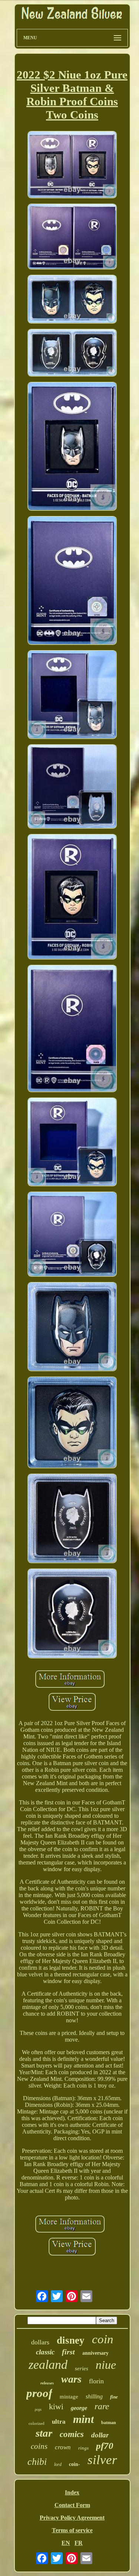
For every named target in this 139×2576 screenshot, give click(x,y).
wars (71, 2379)
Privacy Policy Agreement (72, 2518)
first (68, 2352)
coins (39, 2446)
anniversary (95, 2353)
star (44, 2433)
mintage (69, 2397)
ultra (59, 2422)
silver (102, 2460)
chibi (37, 2462)
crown (63, 2447)
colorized (37, 2423)
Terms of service (72, 2530)
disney (71, 2340)
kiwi (56, 2406)
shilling (94, 2396)
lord (58, 2464)
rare (102, 2406)
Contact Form (72, 2505)
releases (47, 2383)
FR (79, 2543)
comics (72, 2434)
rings (83, 2448)
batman (109, 2423)
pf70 (105, 2446)
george (79, 2408)
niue (106, 2365)
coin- (75, 2464)
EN (66, 2543)
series (82, 2368)
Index (72, 2492)
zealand (48, 2365)
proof (39, 2393)
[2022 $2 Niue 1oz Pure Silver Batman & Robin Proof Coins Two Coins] (72, 165)
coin (103, 2339)
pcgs (38, 2409)
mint (83, 2419)
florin (96, 2381)
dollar (100, 2435)
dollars (40, 2342)
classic (45, 2352)
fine (114, 2397)
